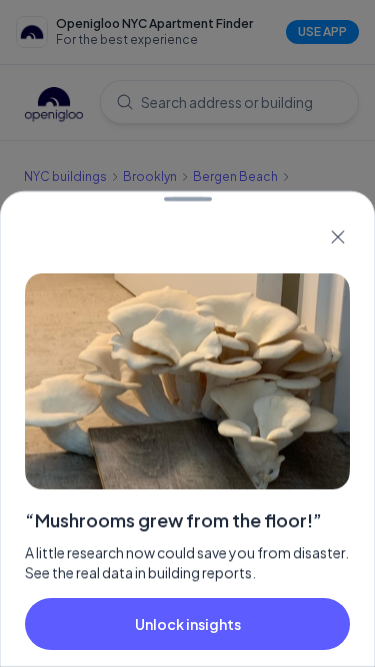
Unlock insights (188, 624)
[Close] (338, 237)
